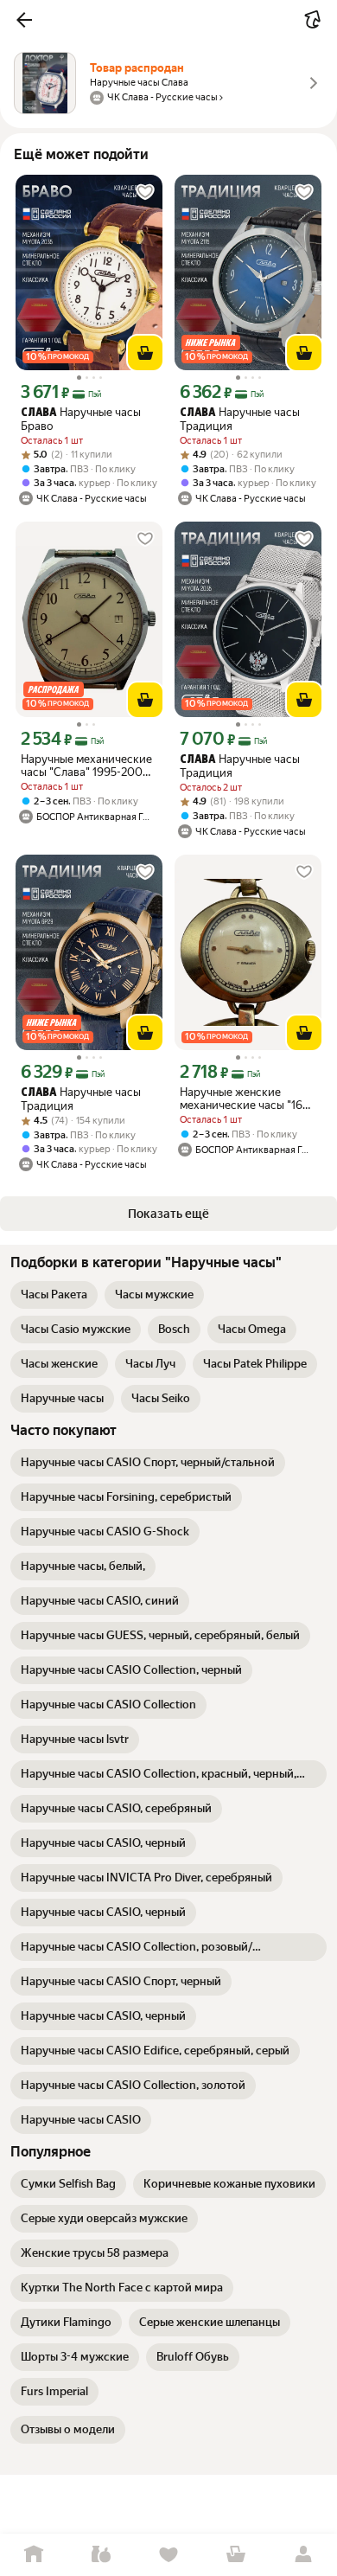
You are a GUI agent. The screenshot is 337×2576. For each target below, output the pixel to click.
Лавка (101, 2555)
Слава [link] (38, 413)
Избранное (168, 2555)
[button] (24, 20)
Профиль (303, 2555)
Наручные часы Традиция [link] (240, 419)
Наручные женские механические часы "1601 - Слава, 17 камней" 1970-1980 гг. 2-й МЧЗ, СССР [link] (247, 1099)
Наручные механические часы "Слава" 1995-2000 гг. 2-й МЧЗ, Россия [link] (86, 766)
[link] (54, 1295)
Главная (34, 2555)
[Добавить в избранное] (145, 192)
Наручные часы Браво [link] (81, 419)
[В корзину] (145, 353)
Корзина (236, 2555)
